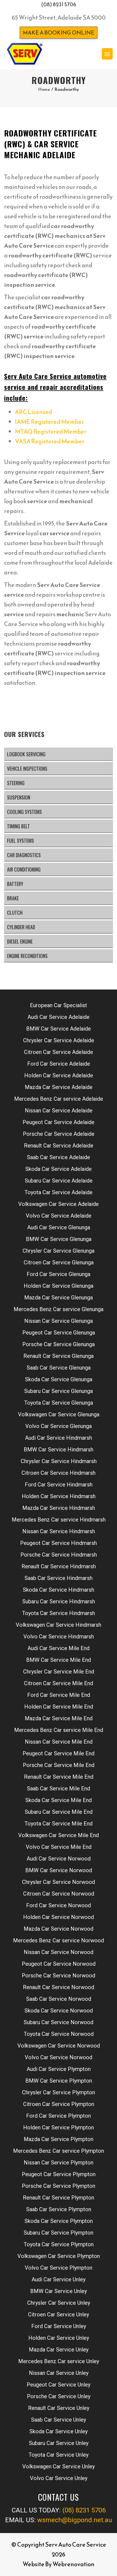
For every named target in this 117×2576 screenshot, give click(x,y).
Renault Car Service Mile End (59, 1777)
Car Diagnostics (24, 855)
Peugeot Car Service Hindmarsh (59, 1543)
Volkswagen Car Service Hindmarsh (59, 1625)
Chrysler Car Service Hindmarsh (59, 1461)
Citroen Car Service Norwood (59, 1894)
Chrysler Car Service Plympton (59, 2092)
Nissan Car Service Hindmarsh (59, 1531)
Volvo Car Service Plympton (59, 2268)
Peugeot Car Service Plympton (59, 2174)
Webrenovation (73, 2564)
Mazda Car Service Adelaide (59, 1087)
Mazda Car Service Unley (59, 2350)
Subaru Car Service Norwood (59, 2022)
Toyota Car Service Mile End (59, 1824)
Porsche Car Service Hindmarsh (59, 1555)
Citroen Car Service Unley (59, 2314)
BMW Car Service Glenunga (59, 1239)
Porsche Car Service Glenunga (59, 1344)
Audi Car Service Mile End (59, 1648)
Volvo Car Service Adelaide (59, 1216)
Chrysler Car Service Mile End (59, 1672)
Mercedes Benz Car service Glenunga (59, 1309)
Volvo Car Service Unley (59, 2478)
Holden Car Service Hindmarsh (59, 1496)
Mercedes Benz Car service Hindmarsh (59, 1520)
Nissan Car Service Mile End (59, 1742)
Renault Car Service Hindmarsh (59, 1566)
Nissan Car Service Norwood (59, 1952)
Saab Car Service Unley (59, 2420)
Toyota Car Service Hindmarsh (59, 1613)
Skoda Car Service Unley (59, 2431)
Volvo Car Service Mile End (59, 1847)
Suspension (19, 797)
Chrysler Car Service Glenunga (59, 1251)
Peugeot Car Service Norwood (59, 1964)
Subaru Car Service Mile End (59, 1812)
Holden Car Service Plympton (59, 2127)
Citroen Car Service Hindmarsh (59, 1473)
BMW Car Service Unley (59, 2291)
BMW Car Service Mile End (59, 1660)
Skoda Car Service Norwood (59, 2011)
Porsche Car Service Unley (59, 2396)
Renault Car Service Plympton (59, 2198)
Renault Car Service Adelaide (59, 1146)
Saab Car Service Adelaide (59, 1157)
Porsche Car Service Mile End (59, 1765)
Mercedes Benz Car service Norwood (59, 1940)
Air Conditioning (24, 869)
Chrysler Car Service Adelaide (59, 1040)
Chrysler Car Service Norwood (59, 1882)
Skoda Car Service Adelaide (59, 1169)
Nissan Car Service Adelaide (59, 1110)
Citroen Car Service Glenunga (59, 1262)
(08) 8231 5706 (59, 4)
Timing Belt (19, 826)
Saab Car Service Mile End (59, 1788)
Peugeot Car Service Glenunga (59, 1333)
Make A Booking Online (59, 33)
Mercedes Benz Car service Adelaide (59, 1099)
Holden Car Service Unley (59, 2338)
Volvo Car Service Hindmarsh (59, 1637)
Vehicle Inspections (27, 769)
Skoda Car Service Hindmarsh (59, 1590)
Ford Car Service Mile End (59, 1695)
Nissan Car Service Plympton (59, 2163)
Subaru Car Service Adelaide (59, 1181)
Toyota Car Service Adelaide (59, 1192)
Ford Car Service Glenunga (59, 1274)
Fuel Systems (21, 841)
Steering (16, 783)
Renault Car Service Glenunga (59, 1356)
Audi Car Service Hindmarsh (59, 1438)
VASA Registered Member (50, 441)
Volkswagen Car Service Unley (59, 2466)
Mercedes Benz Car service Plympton (59, 2151)
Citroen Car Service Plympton (59, 2104)
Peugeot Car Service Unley (59, 2385)
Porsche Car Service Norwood (59, 1975)
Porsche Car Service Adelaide (59, 1134)
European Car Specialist (59, 1005)
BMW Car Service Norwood (59, 1870)
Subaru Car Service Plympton (59, 2233)
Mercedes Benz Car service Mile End (59, 1730)
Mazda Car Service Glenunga (59, 1298)
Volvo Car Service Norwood (59, 2057)
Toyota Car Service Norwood (59, 2034)
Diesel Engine (20, 941)
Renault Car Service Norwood (59, 1987)
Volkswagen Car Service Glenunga (59, 1414)
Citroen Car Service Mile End (59, 1683)
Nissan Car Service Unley (59, 2373)
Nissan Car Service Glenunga (59, 1321)
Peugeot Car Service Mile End (59, 1753)
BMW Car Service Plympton (59, 2081)
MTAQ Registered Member (51, 432)
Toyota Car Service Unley (59, 2455)
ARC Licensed (33, 412)
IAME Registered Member (50, 422)
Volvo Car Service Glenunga (59, 1426)
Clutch (15, 913)
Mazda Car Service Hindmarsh (59, 1508)
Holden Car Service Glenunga (59, 1286)
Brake (13, 898)
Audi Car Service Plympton (59, 2069)
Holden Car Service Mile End (59, 1707)
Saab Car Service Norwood (59, 1999)
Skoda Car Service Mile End (59, 1800)
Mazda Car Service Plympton (59, 2139)
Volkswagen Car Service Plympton (59, 2256)
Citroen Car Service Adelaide (59, 1052)
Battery (15, 884)
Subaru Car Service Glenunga (59, 1391)
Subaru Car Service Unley (59, 2443)
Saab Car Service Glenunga (59, 1368)
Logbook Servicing (26, 754)
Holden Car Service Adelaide (59, 1075)
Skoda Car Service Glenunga (59, 1379)
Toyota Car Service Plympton (59, 2244)
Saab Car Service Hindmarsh (59, 1578)
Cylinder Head (21, 927)
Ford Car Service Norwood (59, 1905)
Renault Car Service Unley (59, 2408)
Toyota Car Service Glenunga (59, 1403)
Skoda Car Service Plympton (59, 2221)
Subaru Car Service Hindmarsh (59, 1601)
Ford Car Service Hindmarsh (59, 1485)
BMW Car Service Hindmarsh (59, 1449)
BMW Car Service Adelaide (59, 1029)
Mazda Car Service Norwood (59, 1929)
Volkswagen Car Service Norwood (59, 2046)
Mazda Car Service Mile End (59, 1718)
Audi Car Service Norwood (59, 1859)
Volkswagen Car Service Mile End (59, 1835)
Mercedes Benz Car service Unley (59, 2361)
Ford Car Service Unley (59, 2326)
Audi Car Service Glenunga (59, 1227)
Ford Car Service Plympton (59, 2116)
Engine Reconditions (27, 956)
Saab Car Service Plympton (59, 2209)
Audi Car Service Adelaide (59, 1017)
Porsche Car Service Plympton (59, 2186)
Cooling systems (24, 812)
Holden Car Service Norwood (59, 1917)
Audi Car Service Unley (59, 2279)
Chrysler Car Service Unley (59, 2303)
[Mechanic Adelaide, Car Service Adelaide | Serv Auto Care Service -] (24, 54)
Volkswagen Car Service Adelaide (59, 1204)
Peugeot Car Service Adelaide (59, 1122)
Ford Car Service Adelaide (59, 1064)
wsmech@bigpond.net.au (75, 2520)
